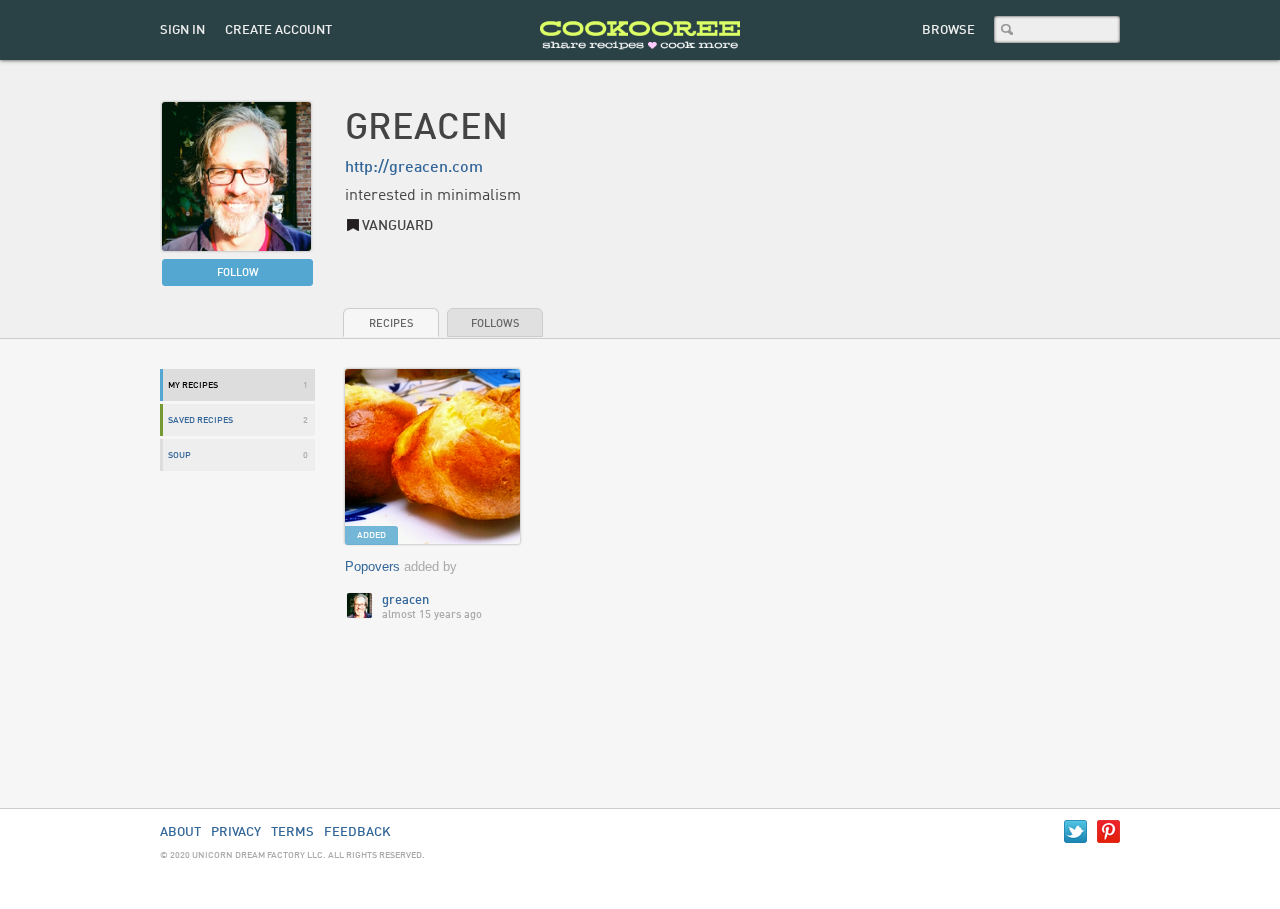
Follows (495, 324)
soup (179, 455)
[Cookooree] (640, 55)
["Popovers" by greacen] (432, 458)
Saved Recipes (200, 420)
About (180, 832)
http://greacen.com (414, 168)
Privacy (236, 832)
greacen (405, 600)
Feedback (357, 832)
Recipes (391, 324)
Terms (292, 832)
